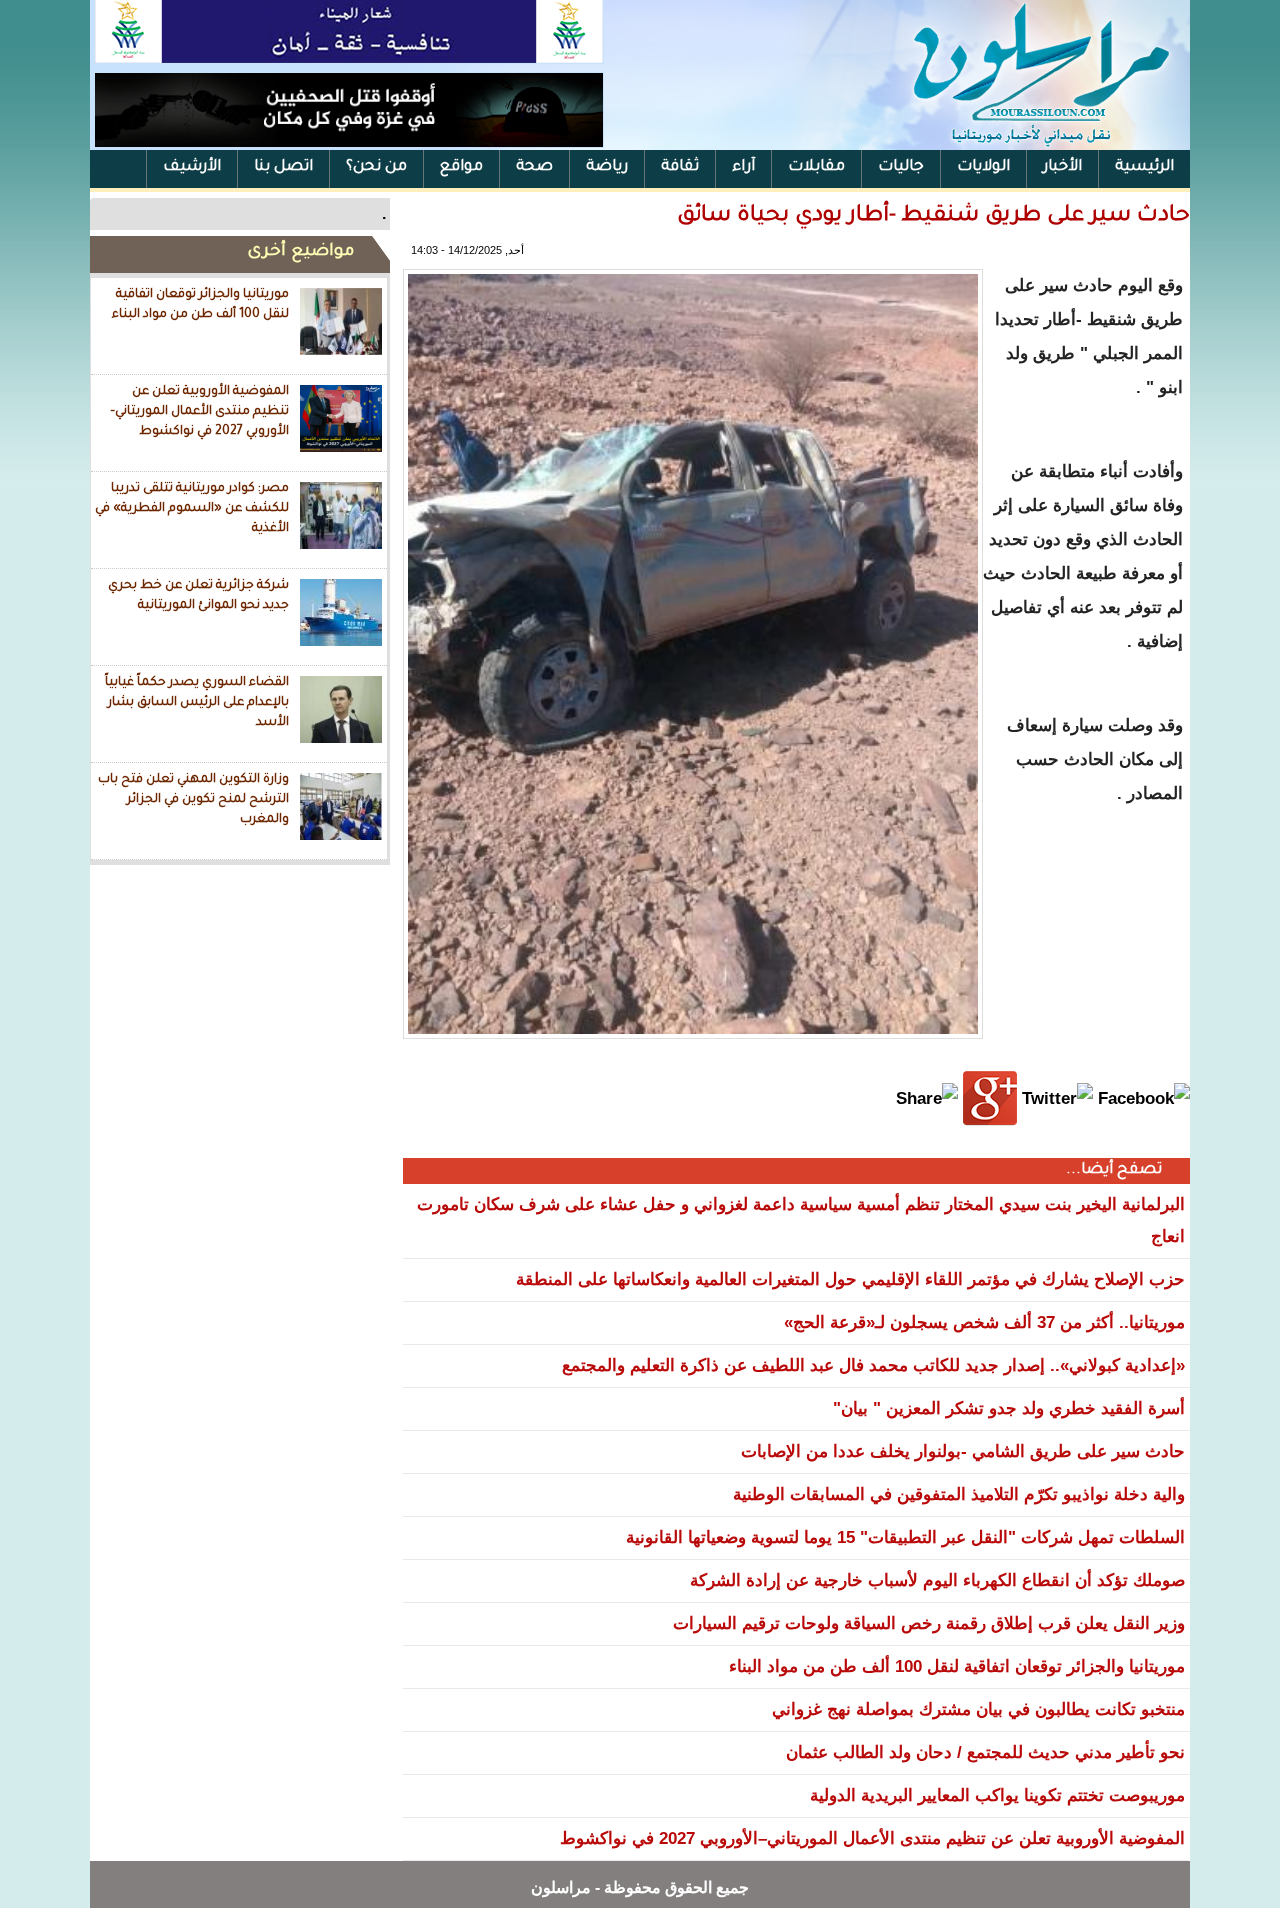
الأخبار (1062, 167)
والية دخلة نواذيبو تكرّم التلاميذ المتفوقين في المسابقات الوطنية (959, 1494)
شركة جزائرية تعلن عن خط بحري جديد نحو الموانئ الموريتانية (198, 596)
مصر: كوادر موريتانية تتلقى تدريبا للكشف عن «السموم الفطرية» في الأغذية (192, 508)
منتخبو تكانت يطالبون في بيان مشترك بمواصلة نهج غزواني (978, 1709)
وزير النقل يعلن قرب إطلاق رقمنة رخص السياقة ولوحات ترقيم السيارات (929, 1623)
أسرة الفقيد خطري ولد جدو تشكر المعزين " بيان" (1009, 1408)
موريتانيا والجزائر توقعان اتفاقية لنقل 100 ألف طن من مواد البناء (200, 305)
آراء (743, 167)
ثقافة (680, 167)
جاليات (901, 167)
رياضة (607, 167)
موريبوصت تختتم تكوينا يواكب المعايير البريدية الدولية (997, 1795)
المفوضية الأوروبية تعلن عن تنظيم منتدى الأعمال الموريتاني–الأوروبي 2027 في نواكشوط (199, 411)
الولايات (983, 167)
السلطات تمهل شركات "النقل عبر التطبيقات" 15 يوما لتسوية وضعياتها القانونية (905, 1537)
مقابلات (816, 167)
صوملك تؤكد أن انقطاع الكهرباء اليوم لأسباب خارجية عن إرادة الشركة (937, 1580)
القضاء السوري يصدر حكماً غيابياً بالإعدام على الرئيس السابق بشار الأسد (197, 702)
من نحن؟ (376, 167)
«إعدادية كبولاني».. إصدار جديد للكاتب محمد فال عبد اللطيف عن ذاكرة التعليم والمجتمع (873, 1365)
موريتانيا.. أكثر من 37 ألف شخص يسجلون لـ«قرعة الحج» (984, 1322)
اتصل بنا (283, 167)
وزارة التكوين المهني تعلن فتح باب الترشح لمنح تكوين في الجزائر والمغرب (193, 799)
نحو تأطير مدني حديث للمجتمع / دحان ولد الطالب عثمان (985, 1752)
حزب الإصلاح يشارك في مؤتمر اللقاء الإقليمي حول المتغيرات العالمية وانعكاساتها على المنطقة (850, 1279)
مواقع (461, 167)
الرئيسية (1144, 167)
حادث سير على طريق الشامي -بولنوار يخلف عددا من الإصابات (963, 1451)
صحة (534, 167)
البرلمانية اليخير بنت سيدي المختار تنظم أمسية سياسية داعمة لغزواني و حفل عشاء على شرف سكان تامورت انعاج (801, 1220)
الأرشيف (192, 167)
